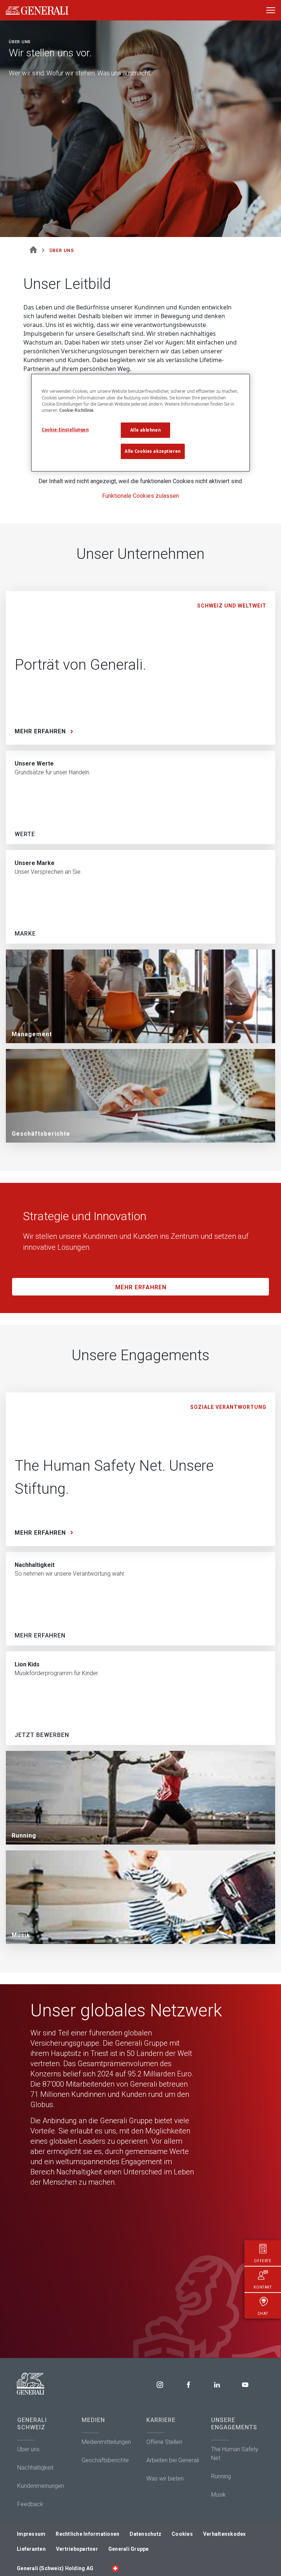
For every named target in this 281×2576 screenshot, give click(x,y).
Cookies (182, 2534)
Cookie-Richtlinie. (77, 410)
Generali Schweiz (32, 2424)
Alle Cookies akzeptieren (153, 451)
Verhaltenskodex (224, 2534)
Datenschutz (145, 2534)
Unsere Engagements (234, 2424)
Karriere (161, 2420)
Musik (218, 2495)
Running (221, 2476)
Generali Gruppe (129, 2549)
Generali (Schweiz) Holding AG (55, 2568)
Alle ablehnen (145, 430)
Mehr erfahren (141, 1287)
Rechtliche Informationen (87, 2534)
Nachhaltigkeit (35, 2468)
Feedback (30, 2504)
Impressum (31, 2534)
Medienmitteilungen (106, 2442)
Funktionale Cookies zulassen (140, 496)
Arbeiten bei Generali (173, 2460)
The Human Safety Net (235, 2454)
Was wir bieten (165, 2479)
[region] (140, 423)
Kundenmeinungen (41, 2486)
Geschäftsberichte (105, 2460)
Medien (93, 2420)
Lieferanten (31, 2549)
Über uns (28, 2449)
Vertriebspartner (77, 2549)
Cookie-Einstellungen (65, 430)
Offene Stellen (164, 2442)
